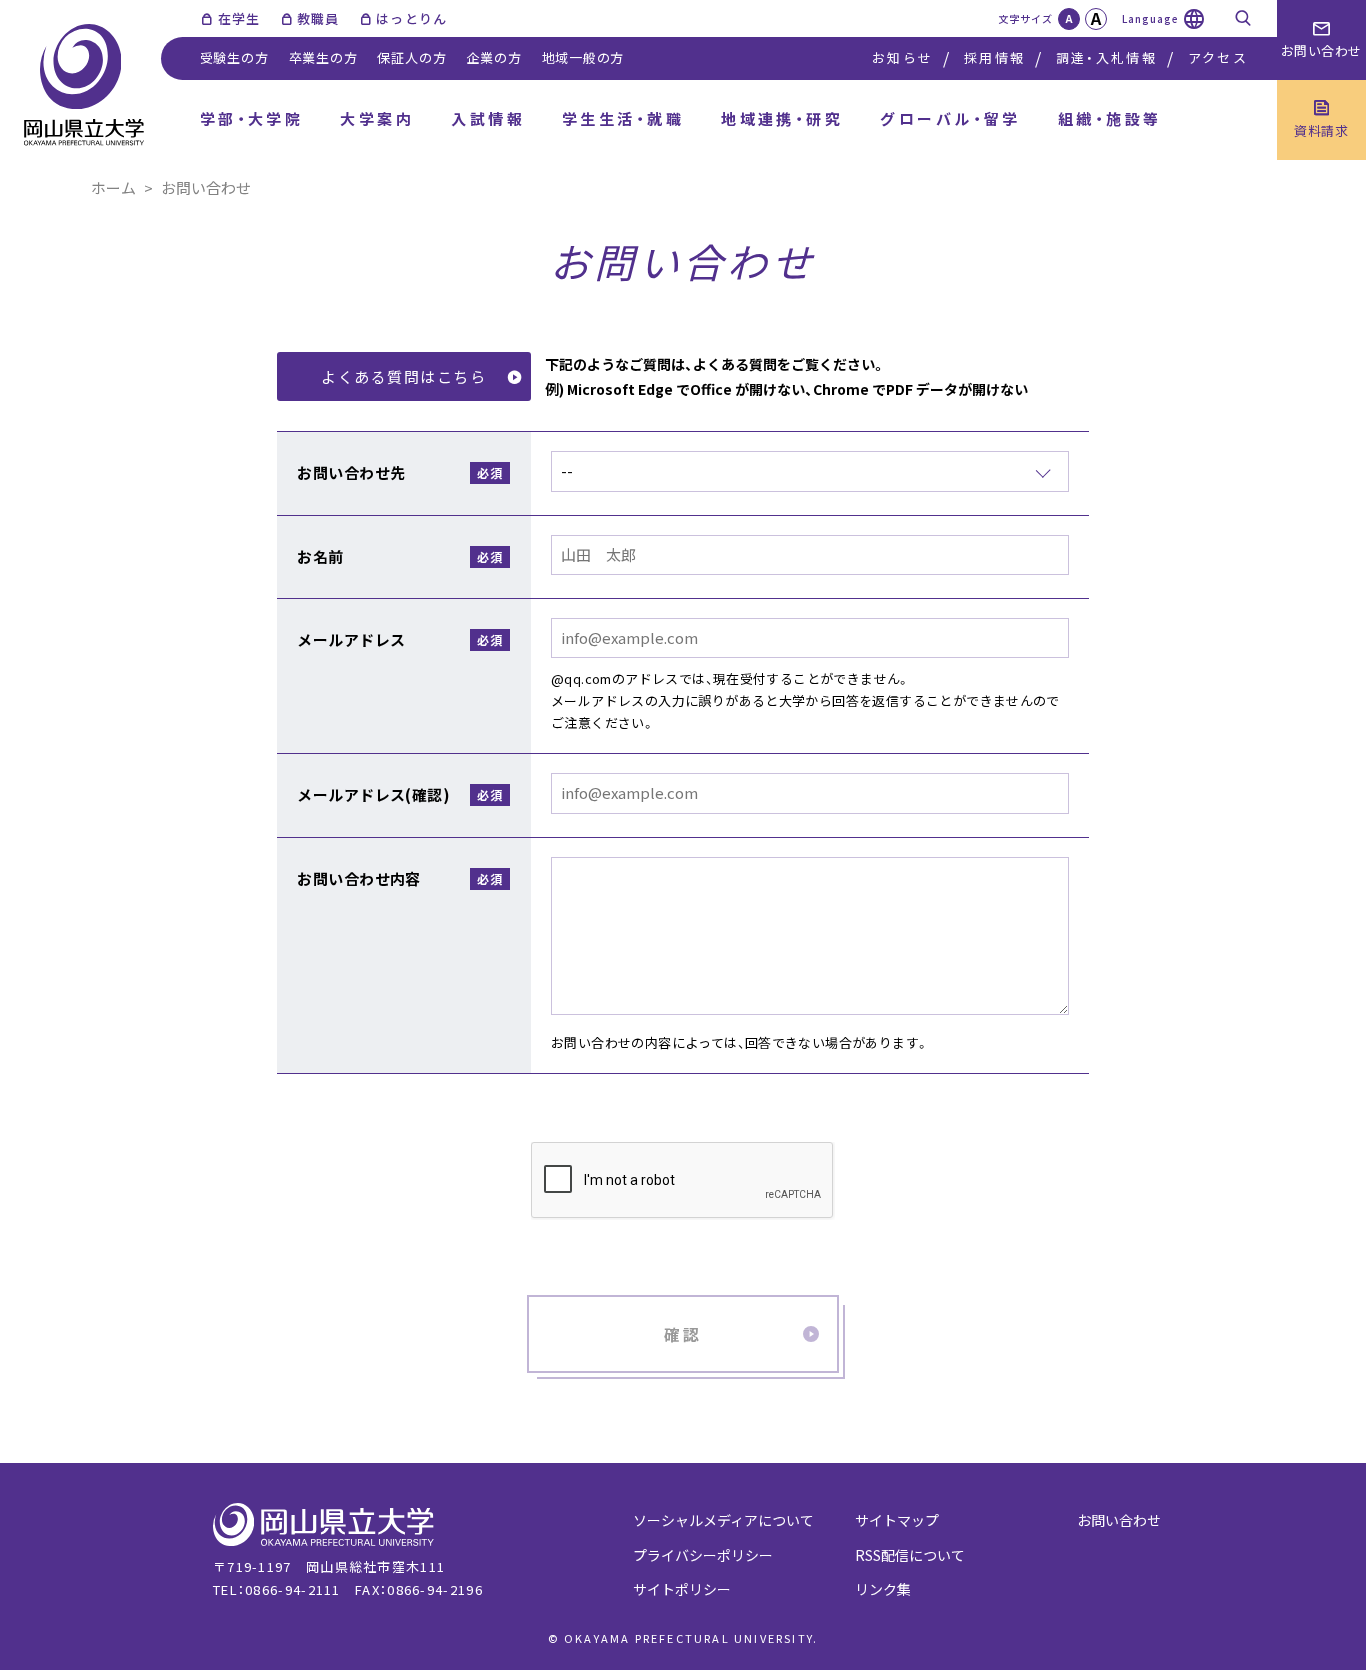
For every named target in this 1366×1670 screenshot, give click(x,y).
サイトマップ (897, 1520)
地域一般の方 (583, 57)
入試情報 (488, 118)
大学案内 (377, 118)
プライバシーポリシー (703, 1555)
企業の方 (493, 57)
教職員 (318, 18)
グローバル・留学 (950, 118)
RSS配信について (910, 1555)
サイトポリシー (682, 1589)
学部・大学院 (252, 118)
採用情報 (994, 57)
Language (1150, 18)
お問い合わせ (1119, 1520)
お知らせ (902, 57)
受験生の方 (234, 57)
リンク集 (883, 1589)
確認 (682, 1334)
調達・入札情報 (1106, 57)
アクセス (1218, 57)
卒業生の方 (323, 57)
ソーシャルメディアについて (723, 1520)
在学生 (239, 18)
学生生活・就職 (623, 118)
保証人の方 (411, 57)
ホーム (113, 187)
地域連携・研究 (782, 118)
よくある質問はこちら (403, 376)
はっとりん (412, 18)
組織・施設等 (1110, 118)
